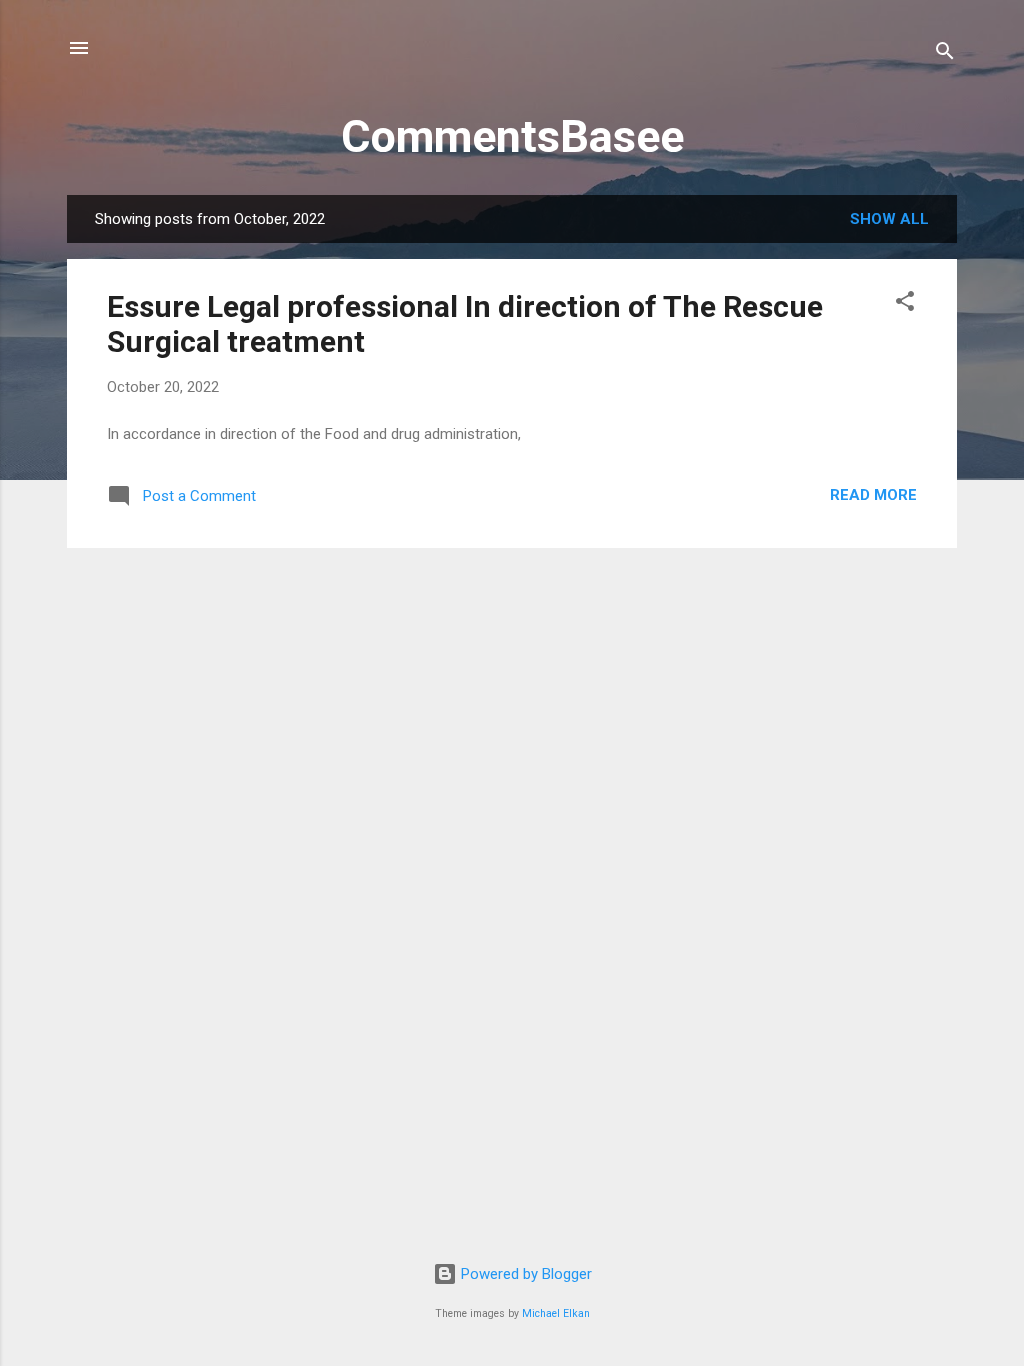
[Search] (945, 54)
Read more (873, 495)
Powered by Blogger (524, 1274)
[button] (905, 304)
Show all (889, 219)
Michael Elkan (556, 1313)
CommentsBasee (512, 136)
